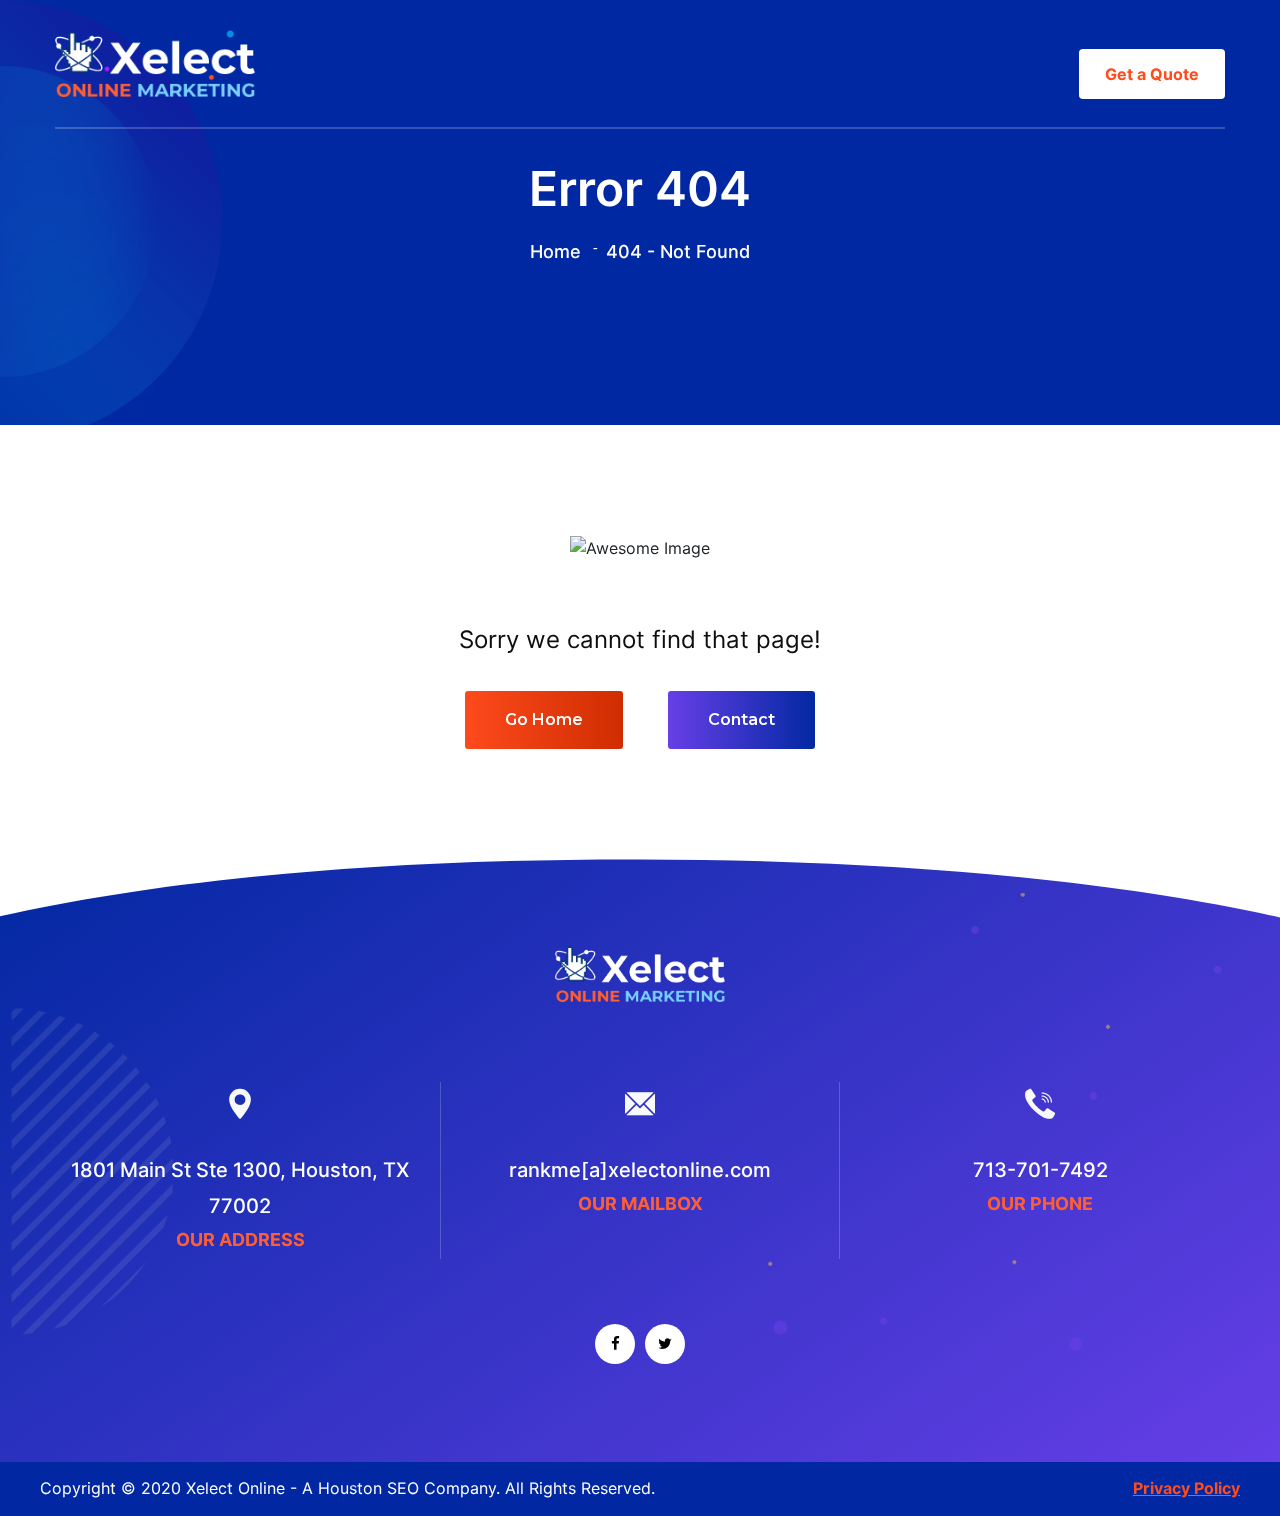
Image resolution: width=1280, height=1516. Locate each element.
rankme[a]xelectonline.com (640, 1170)
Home (555, 251)
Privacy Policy (1186, 1488)
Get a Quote (1152, 74)
